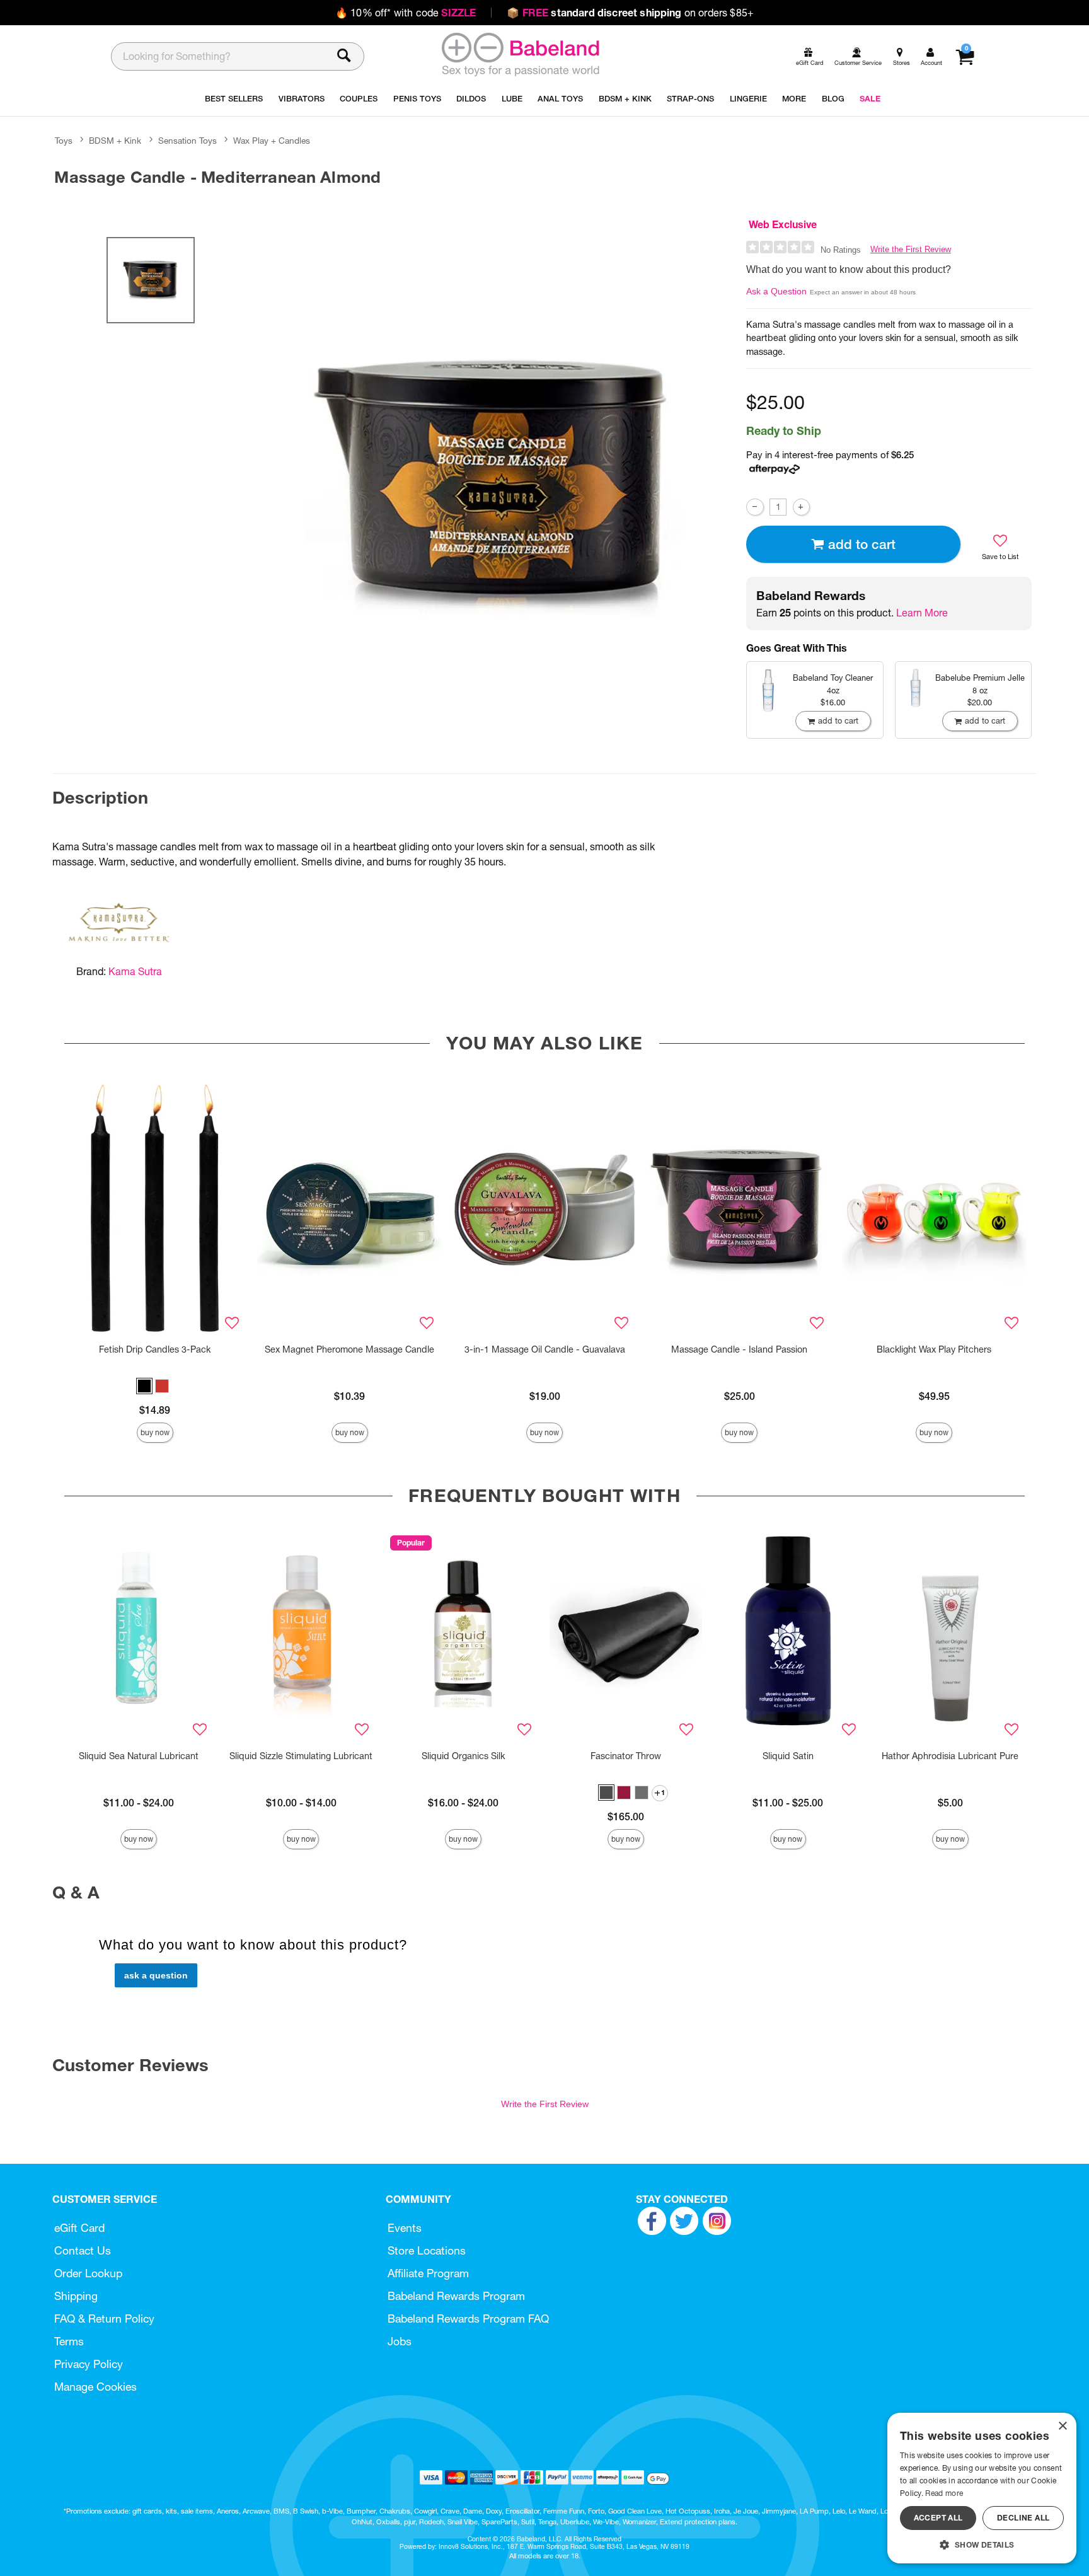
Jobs (400, 2341)
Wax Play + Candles (272, 141)
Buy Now (155, 1432)
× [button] (1062, 2426)
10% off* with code (406, 13)
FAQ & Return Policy (104, 2319)
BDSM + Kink (115, 141)
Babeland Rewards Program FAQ (468, 2319)
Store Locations (427, 2250)
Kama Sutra (135, 971)
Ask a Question (776, 291)
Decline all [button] (1023, 2518)
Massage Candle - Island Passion (739, 1349)
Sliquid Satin (788, 1756)
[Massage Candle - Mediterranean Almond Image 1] (495, 486)
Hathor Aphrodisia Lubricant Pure (950, 1756)
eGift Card (79, 2228)
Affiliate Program (428, 2273)
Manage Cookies (95, 2387)
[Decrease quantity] (755, 507)
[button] (144, 1386)
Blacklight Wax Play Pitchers (934, 1349)
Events (405, 2228)
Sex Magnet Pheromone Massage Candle (349, 1349)
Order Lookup (88, 2273)
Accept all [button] (938, 2518)
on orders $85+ (630, 13)
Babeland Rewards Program (456, 2296)
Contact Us (83, 2250)
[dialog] (982, 2488)
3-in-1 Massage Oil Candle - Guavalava (545, 1349)
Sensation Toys (187, 141)
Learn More (922, 613)
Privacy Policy (89, 2364)
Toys (64, 141)
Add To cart (862, 544)
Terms (69, 2341)
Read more (944, 2493)
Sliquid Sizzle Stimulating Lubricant (301, 1756)
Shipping (76, 2296)
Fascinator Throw (626, 1756)
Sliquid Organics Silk (463, 1756)
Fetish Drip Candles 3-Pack (155, 1349)
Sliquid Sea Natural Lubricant (139, 1756)
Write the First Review (911, 249)
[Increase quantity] (801, 507)
